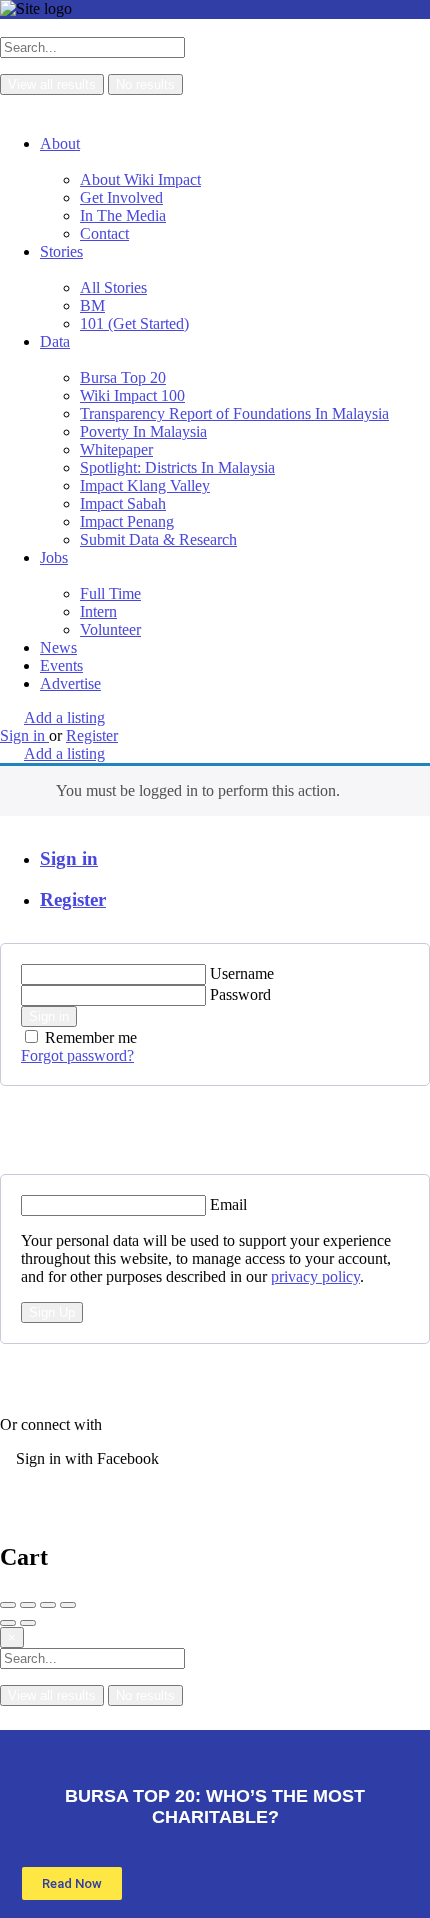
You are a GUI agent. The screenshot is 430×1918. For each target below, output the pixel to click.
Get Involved (121, 197)
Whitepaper (116, 449)
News (58, 647)
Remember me (91, 1037)
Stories (61, 251)
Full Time (110, 593)
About (60, 143)
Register (73, 899)
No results (145, 84)
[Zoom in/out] (68, 1605)
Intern (98, 611)
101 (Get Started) (134, 323)
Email (228, 1204)
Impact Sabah (123, 503)
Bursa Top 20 (123, 377)
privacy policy (315, 1276)
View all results (52, 84)
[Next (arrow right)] (28, 1623)
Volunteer (110, 629)
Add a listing (64, 717)
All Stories (113, 287)
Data (55, 341)
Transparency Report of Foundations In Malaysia (234, 413)
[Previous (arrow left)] (8, 1623)
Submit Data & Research (158, 539)
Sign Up (52, 1312)
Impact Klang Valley (145, 485)
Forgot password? (77, 1055)
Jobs (54, 557)
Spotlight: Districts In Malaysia (177, 467)
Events (61, 665)
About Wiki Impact (140, 179)
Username (242, 973)
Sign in (69, 858)
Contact (104, 233)
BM (92, 305)
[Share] (28, 1605)
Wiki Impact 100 (132, 395)
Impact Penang (127, 521)
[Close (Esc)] (8, 1605)
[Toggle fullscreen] (48, 1605)
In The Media (123, 215)
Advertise (70, 683)
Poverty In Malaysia (143, 431)
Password (240, 994)
